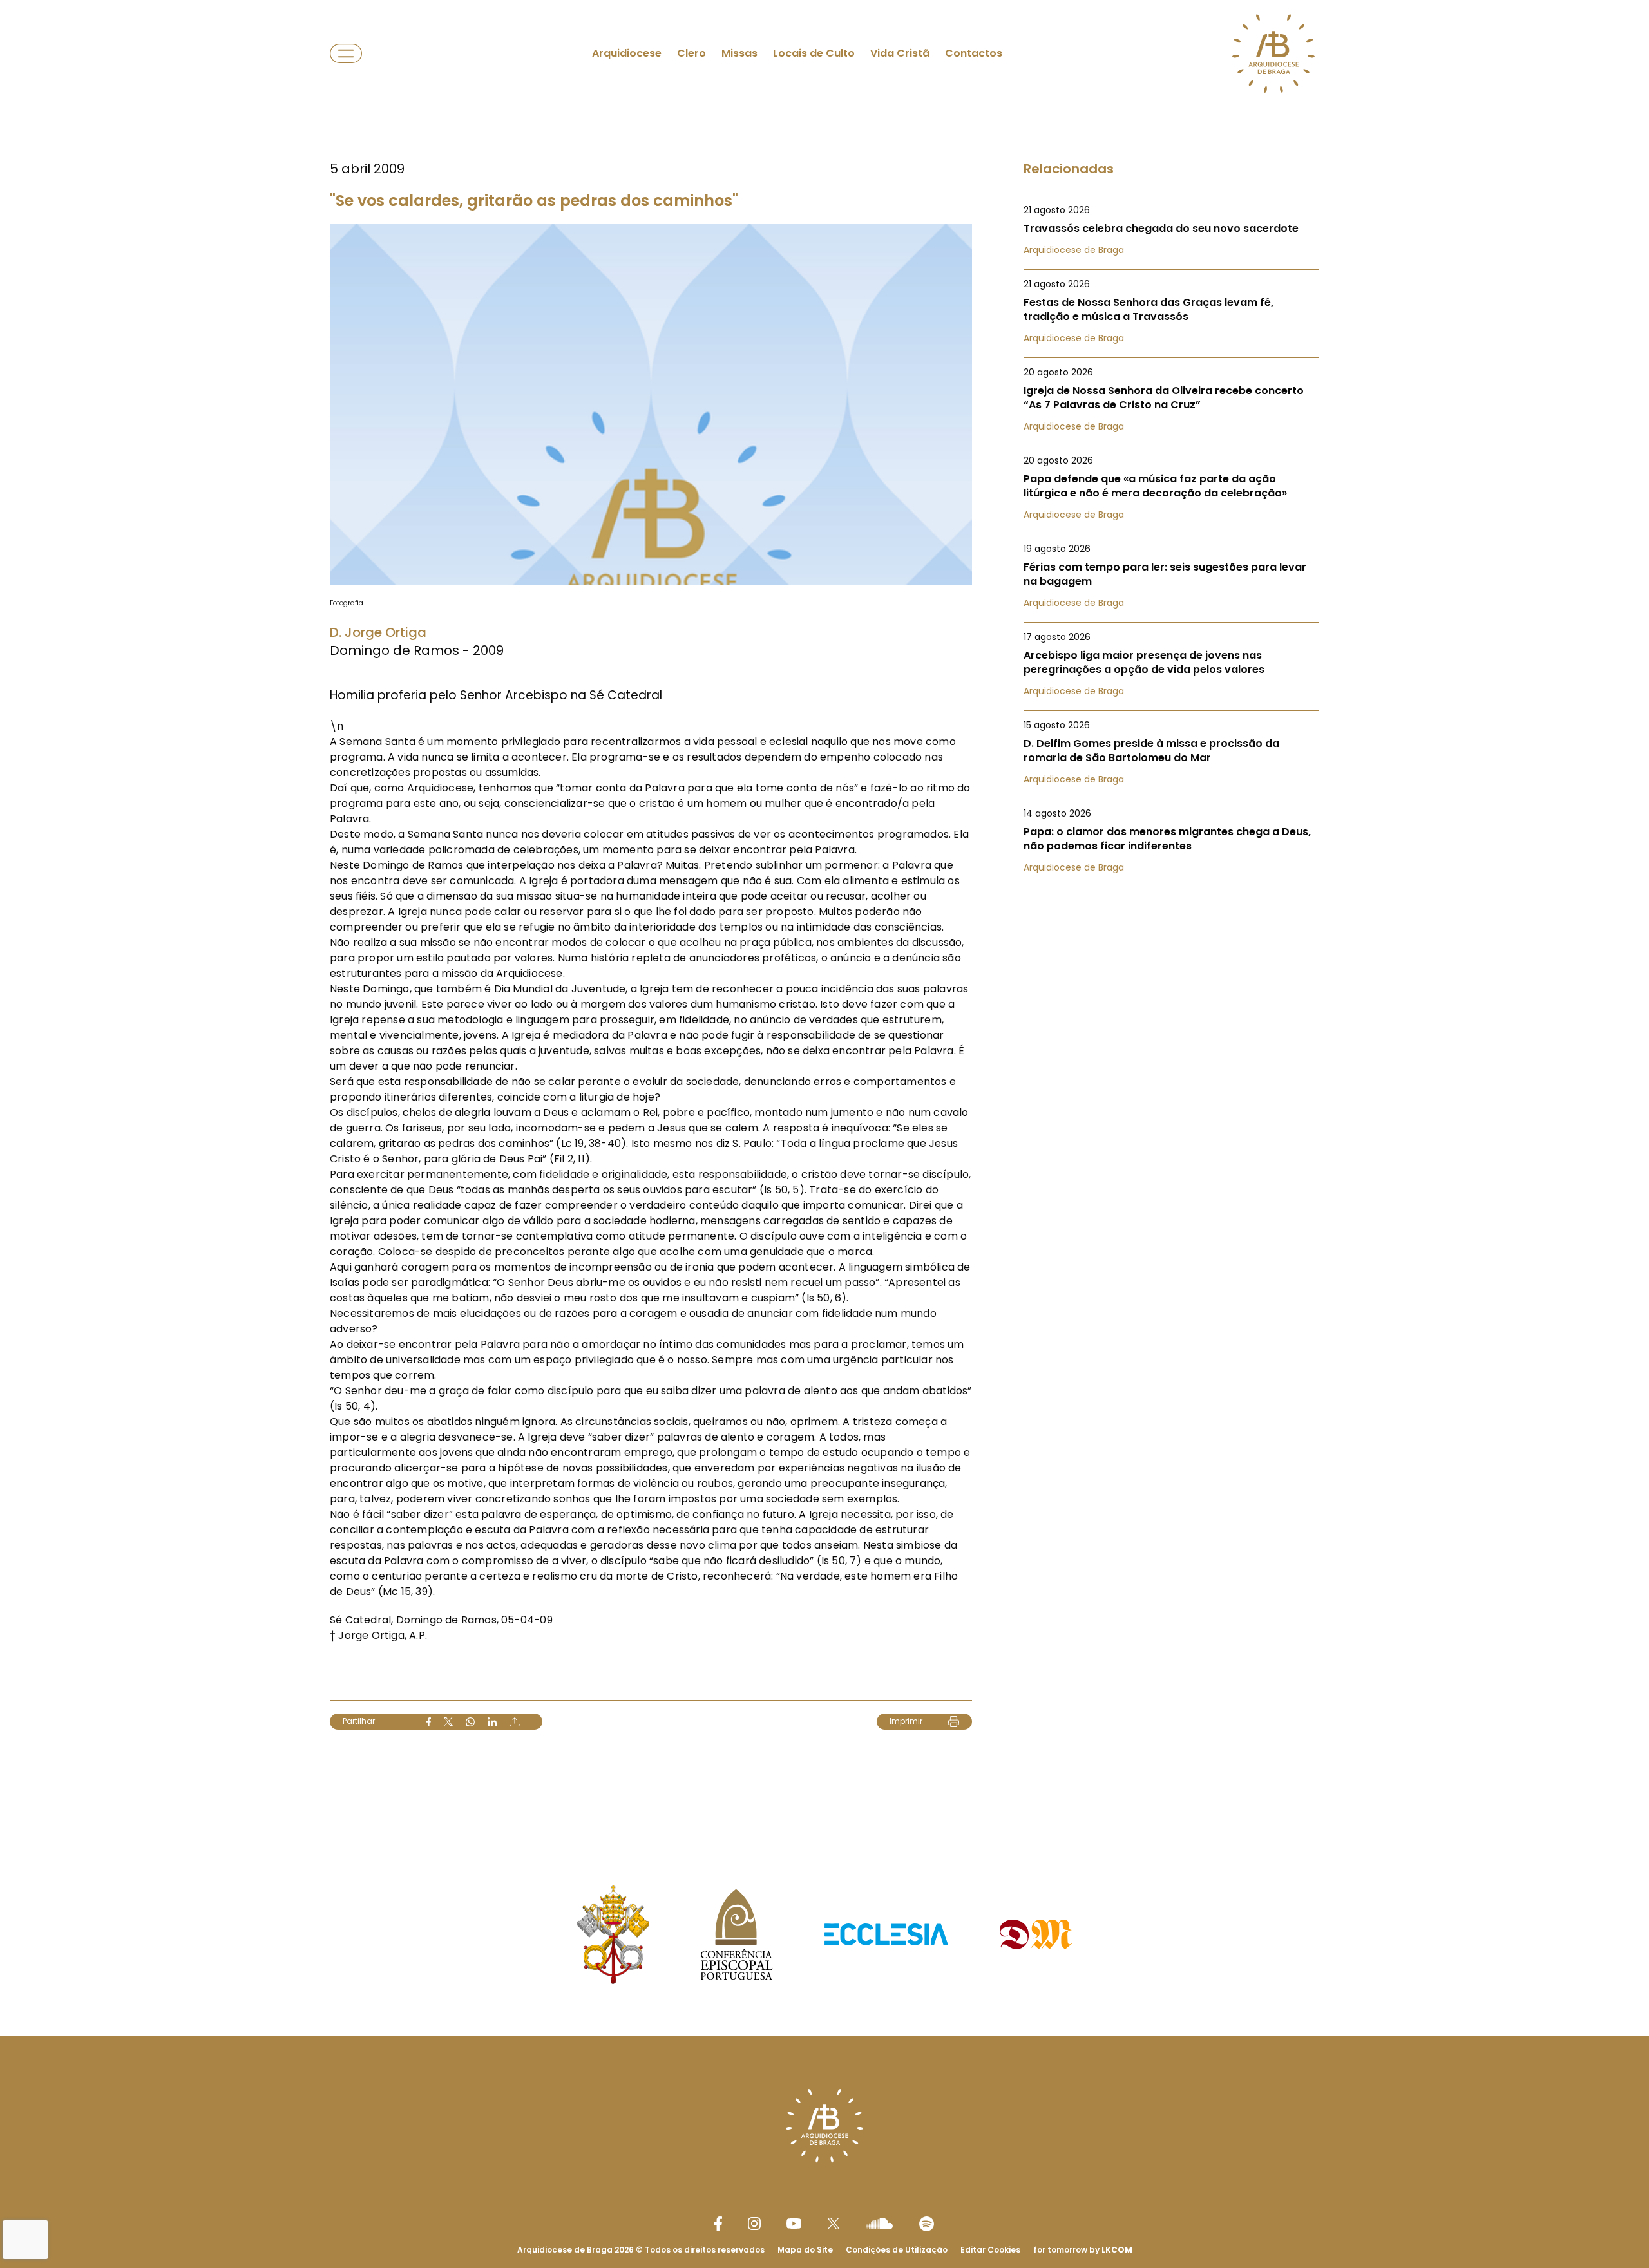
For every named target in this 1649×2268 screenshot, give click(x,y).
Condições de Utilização (897, 2250)
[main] (824, 891)
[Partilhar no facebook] (429, 1722)
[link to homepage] (1273, 53)
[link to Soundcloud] (879, 2224)
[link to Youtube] (794, 2224)
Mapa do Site (805, 2250)
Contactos (974, 53)
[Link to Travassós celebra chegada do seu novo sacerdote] (1171, 230)
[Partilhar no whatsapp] (470, 1722)
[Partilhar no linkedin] (492, 1722)
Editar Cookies (990, 2250)
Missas (739, 53)
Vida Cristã (900, 53)
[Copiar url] (515, 1722)
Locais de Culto (814, 53)
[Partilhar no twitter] (448, 1722)
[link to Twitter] (834, 2224)
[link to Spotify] (927, 2224)
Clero (691, 53)
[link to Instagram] (754, 2224)
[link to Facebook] (718, 2224)
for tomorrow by (1083, 2250)
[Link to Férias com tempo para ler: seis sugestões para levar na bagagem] (1171, 576)
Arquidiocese (627, 53)
